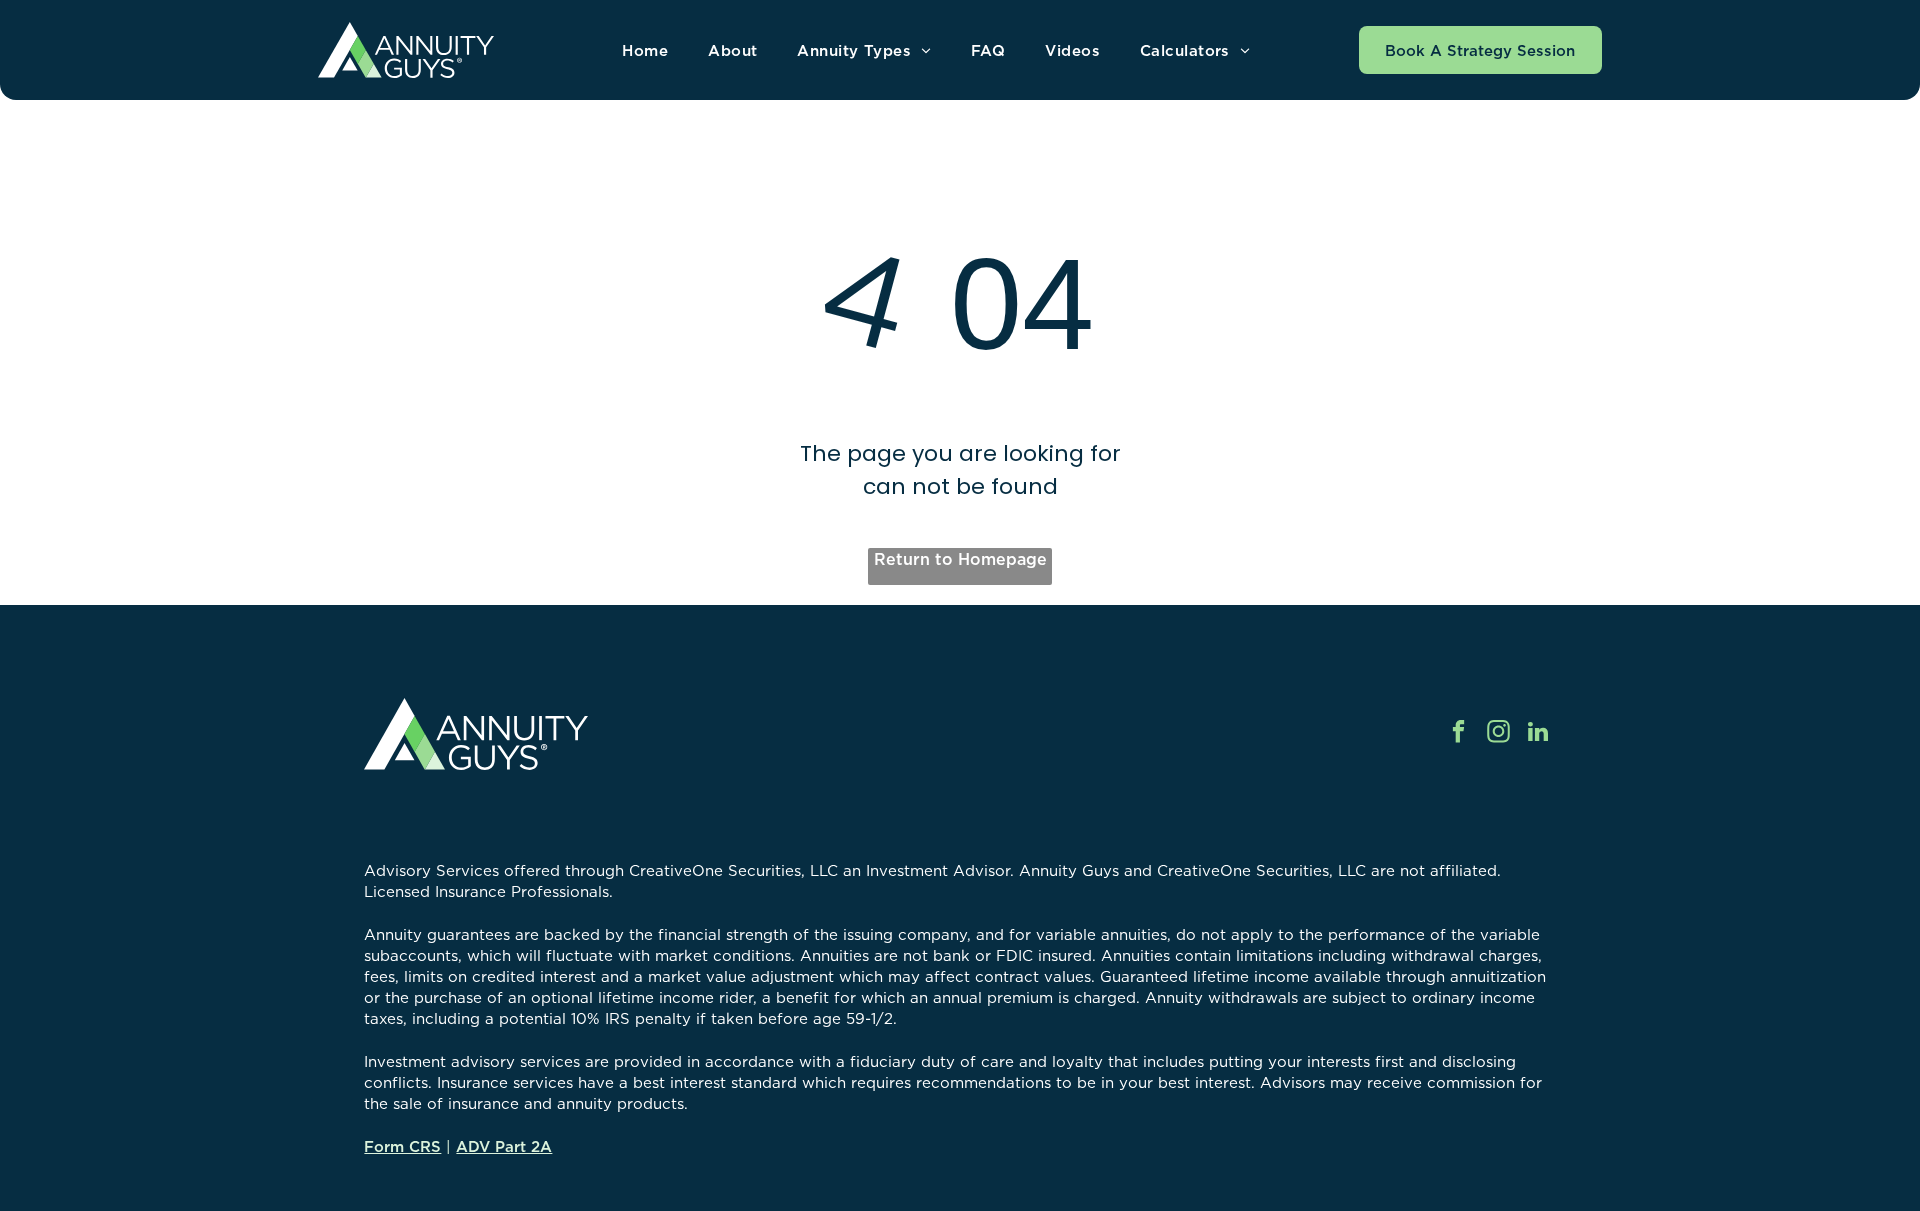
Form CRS (402, 1146)
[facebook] (1458, 734)
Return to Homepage (960, 559)
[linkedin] (1538, 734)
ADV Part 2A (504, 1146)
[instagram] (1498, 734)
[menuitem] (645, 50)
